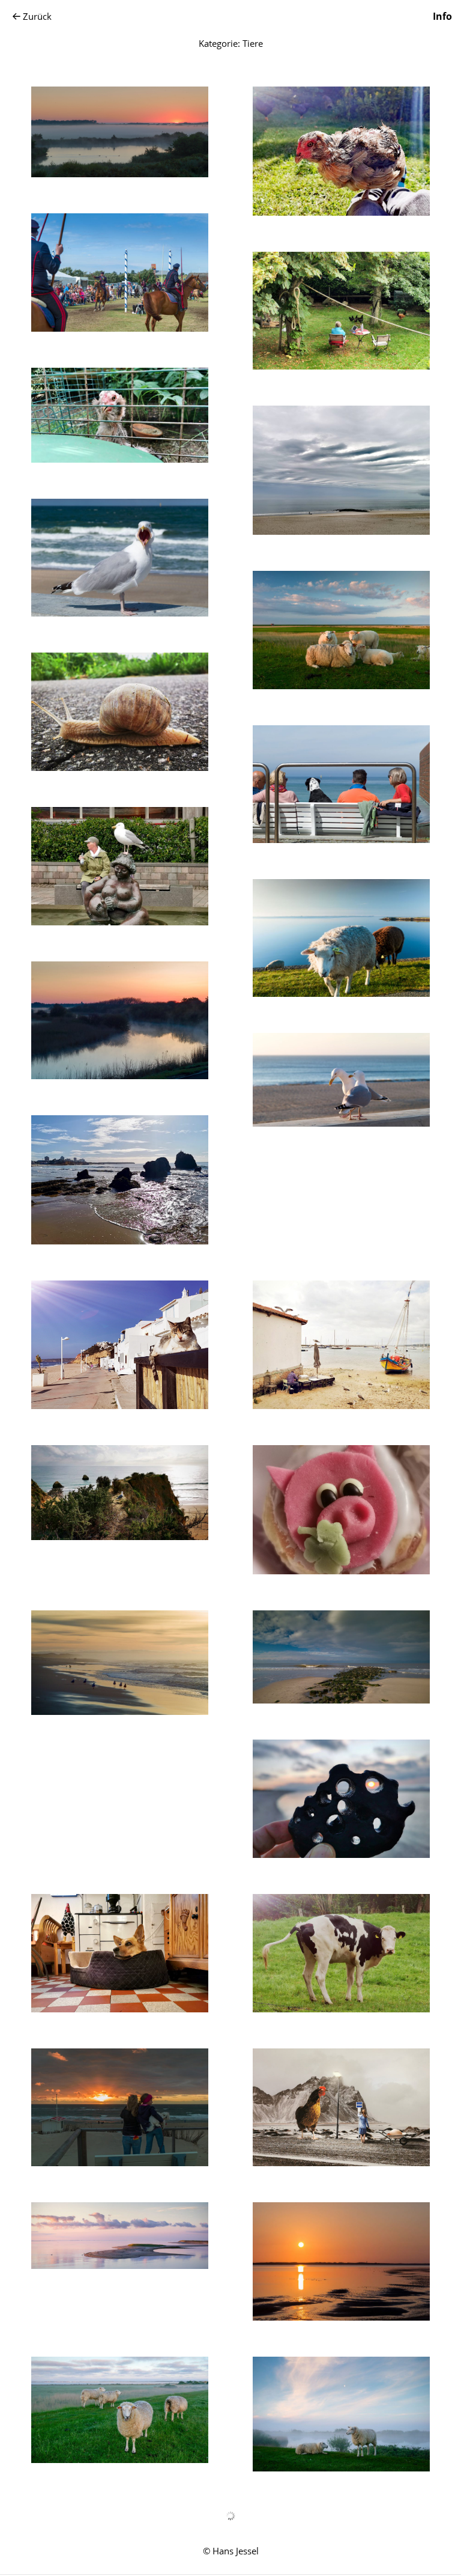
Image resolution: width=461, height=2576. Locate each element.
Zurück (37, 16)
